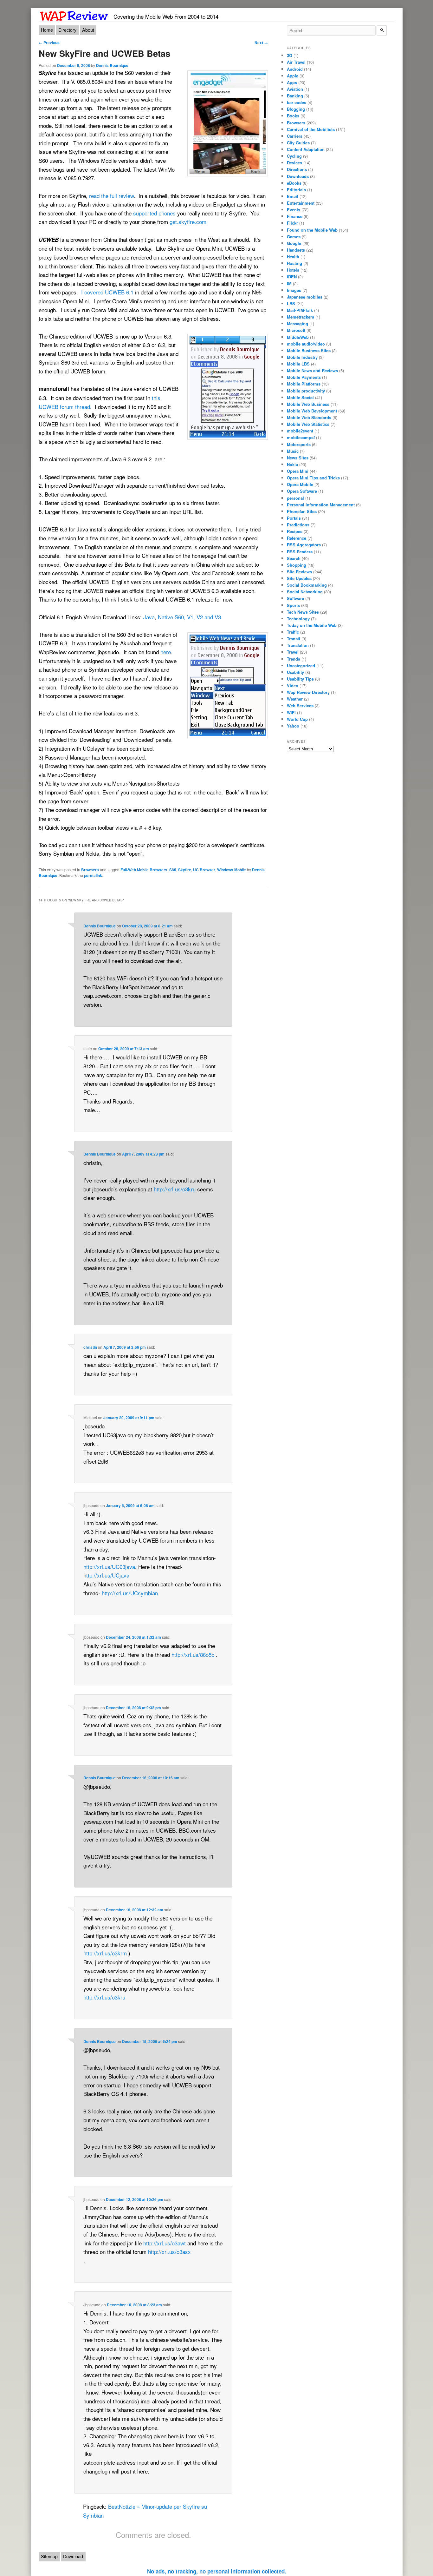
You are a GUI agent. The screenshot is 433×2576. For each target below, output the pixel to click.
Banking (295, 96)
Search (294, 558)
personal (295, 498)
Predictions (298, 525)
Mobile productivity (306, 391)
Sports (293, 605)
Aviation (295, 89)
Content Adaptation (306, 149)
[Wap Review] (74, 15)
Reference (297, 538)
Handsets (296, 250)
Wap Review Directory (308, 692)
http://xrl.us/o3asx (169, 2252)
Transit (294, 639)
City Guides (298, 143)
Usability (295, 672)
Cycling (294, 156)
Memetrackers (301, 317)
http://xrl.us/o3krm (105, 1953)
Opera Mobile (300, 484)
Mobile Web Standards (309, 417)
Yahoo (293, 726)
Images (294, 290)
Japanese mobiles (305, 297)
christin (90, 1347)
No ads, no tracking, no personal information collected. (217, 2571)
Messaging (297, 323)
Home (47, 30)
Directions (297, 169)
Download (73, 2556)
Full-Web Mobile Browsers (144, 870)
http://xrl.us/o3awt (165, 2243)
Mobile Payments (304, 377)
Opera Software (302, 491)
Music (293, 451)
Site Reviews (299, 572)
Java (149, 617)
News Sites (298, 458)
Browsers (90, 870)
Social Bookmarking (307, 585)
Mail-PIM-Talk (300, 310)
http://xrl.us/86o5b (193, 1654)
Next (261, 43)
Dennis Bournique (112, 65)
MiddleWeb (298, 337)
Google (294, 243)
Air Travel (296, 62)
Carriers (295, 136)
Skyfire (185, 870)
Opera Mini (298, 471)
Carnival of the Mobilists (311, 129)
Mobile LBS (298, 364)
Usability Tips (300, 679)
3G (290, 55)
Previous (49, 43)
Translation (298, 645)
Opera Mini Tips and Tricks (313, 478)
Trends (294, 659)
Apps (292, 82)
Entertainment (301, 203)
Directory (67, 30)
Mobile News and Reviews (312, 370)
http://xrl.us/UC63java (109, 1567)
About (88, 30)
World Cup (297, 719)
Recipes (295, 531)
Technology (298, 619)
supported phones (154, 213)
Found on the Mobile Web (312, 230)
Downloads (298, 176)
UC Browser (204, 870)
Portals (294, 518)
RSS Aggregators (304, 545)
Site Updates (299, 578)
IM (289, 283)
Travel (293, 652)
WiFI (291, 712)
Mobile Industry (302, 357)
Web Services (300, 705)
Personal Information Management (321, 505)
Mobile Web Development (312, 411)
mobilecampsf (301, 437)
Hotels (293, 270)
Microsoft (296, 330)
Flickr (292, 223)
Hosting (294, 263)
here (166, 652)
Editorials (296, 190)
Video (293, 685)
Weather (295, 699)
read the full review (111, 196)
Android (295, 69)
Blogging (296, 109)
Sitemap (49, 2556)
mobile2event (300, 431)
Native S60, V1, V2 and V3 (189, 617)
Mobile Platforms (304, 384)
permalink (93, 875)
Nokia (292, 464)
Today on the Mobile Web (312, 625)
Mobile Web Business (308, 404)
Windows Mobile (232, 870)
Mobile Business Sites (309, 350)
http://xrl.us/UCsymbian (130, 1593)
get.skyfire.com (188, 222)
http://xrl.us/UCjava (106, 1575)
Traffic (293, 632)
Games (294, 237)
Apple (293, 76)
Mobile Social (300, 397)
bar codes (297, 102)
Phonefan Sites (302, 511)
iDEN (292, 277)
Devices (294, 163)
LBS (291, 303)
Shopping (297, 565)
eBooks (294, 183)
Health (293, 257)
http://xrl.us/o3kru (175, 1189)
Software (295, 598)
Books (293, 116)
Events (294, 210)
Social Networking (305, 592)
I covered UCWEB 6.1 (107, 292)
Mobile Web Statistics (308, 424)
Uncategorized (301, 665)
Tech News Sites (303, 612)
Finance (295, 216)
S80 (173, 870)
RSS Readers (300, 552)
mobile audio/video (306, 344)
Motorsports (299, 444)
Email (293, 196)
